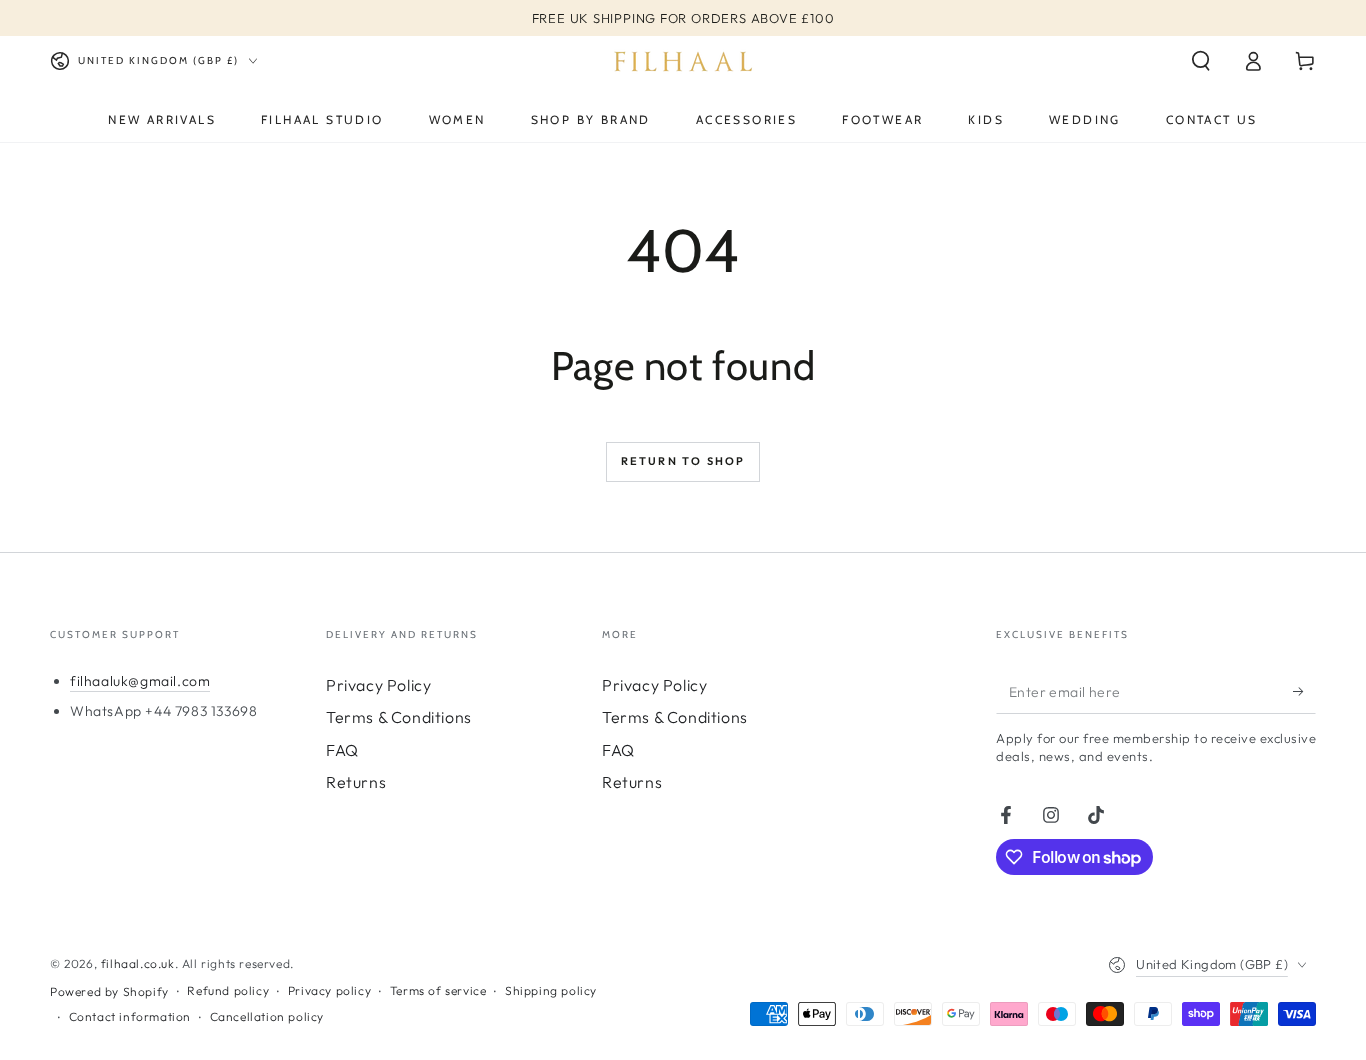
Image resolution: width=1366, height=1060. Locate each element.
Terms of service (438, 990)
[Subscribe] (1304, 691)
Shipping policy (551, 990)
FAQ (342, 750)
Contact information (130, 1016)
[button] (1201, 61)
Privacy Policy (378, 685)
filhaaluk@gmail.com (140, 681)
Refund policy (228, 990)
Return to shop (683, 461)
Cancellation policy (267, 1016)
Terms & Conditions (399, 717)
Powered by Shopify (109, 991)
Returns (356, 782)
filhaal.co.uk (138, 963)
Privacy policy (329, 990)
